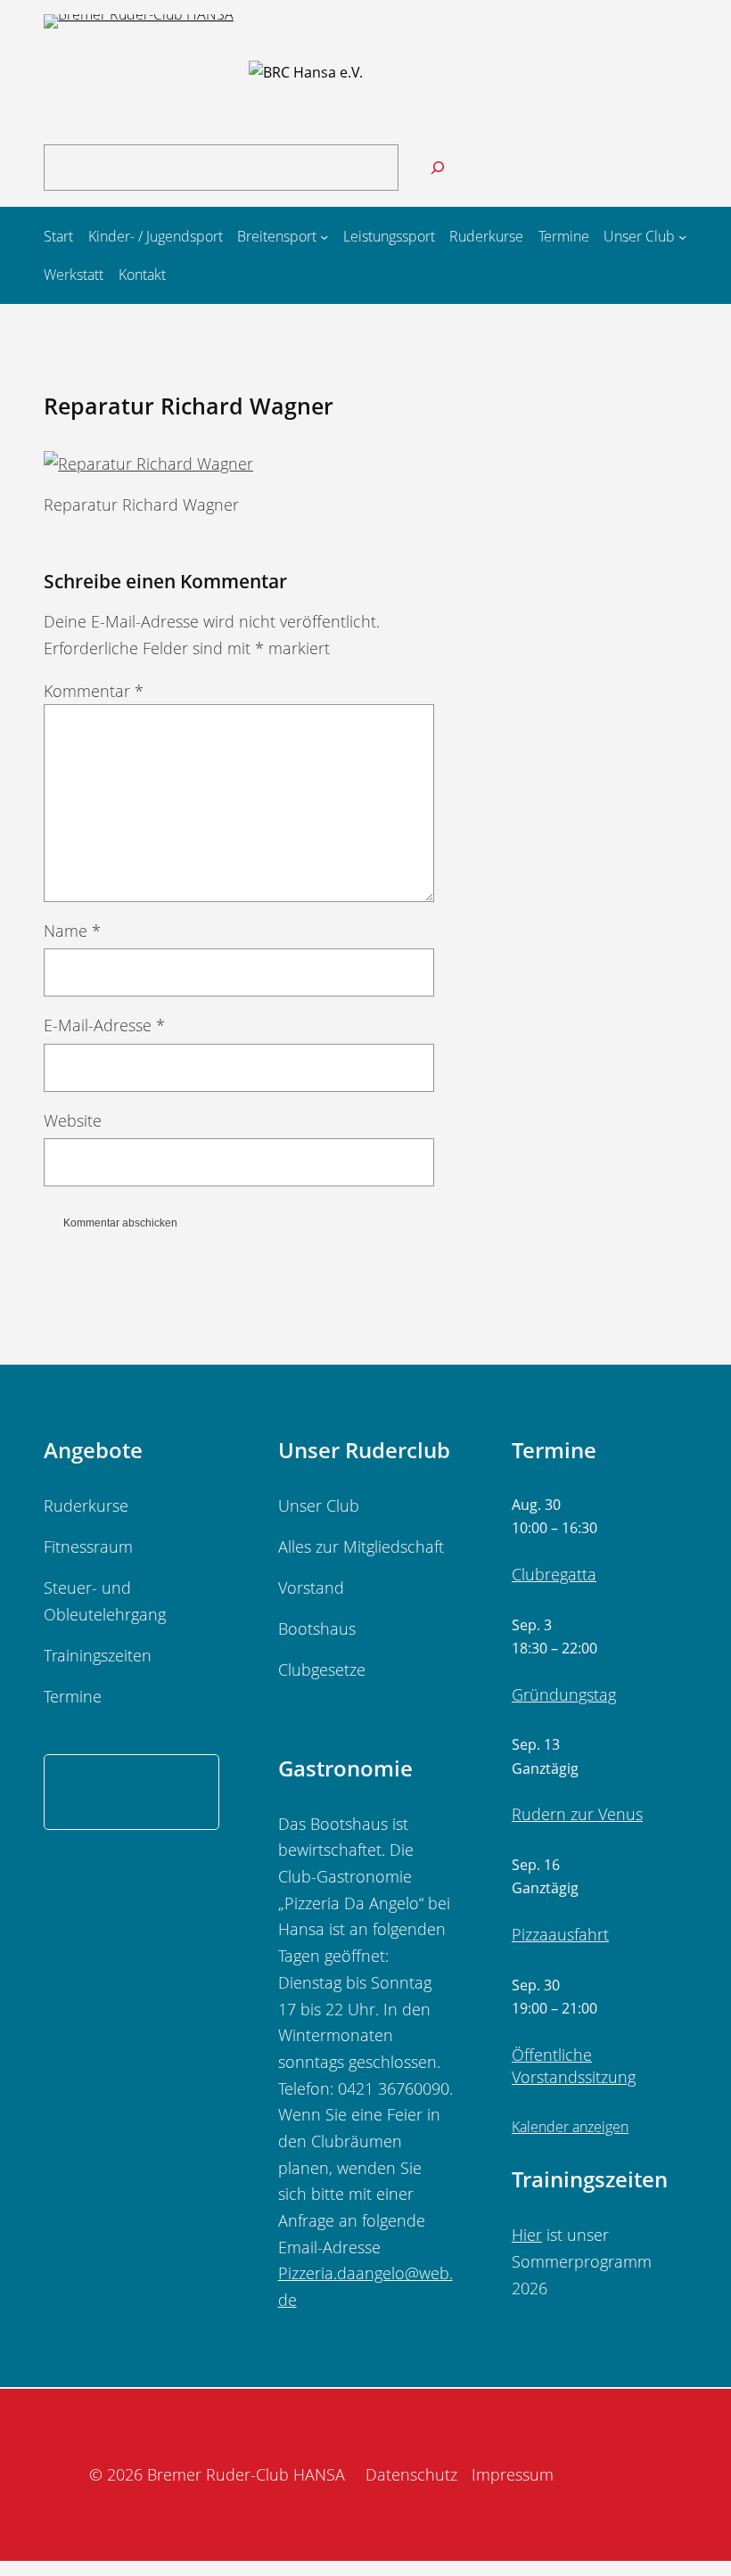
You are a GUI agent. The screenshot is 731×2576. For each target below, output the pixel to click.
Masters (550, 689)
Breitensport (567, 583)
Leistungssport (575, 662)
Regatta (549, 715)
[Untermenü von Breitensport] (324, 237)
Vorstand (554, 768)
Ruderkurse (564, 742)
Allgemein (557, 556)
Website (73, 1120)
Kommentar (94, 691)
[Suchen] (438, 168)
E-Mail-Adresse (104, 1025)
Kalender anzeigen (570, 2127)
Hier (527, 2235)
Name (72, 931)
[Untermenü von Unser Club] (682, 237)
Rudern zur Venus (577, 1814)
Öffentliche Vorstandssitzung (574, 2066)
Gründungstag (564, 1694)
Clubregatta (554, 1574)
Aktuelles (554, 530)
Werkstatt (556, 794)
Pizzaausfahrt (560, 1934)
